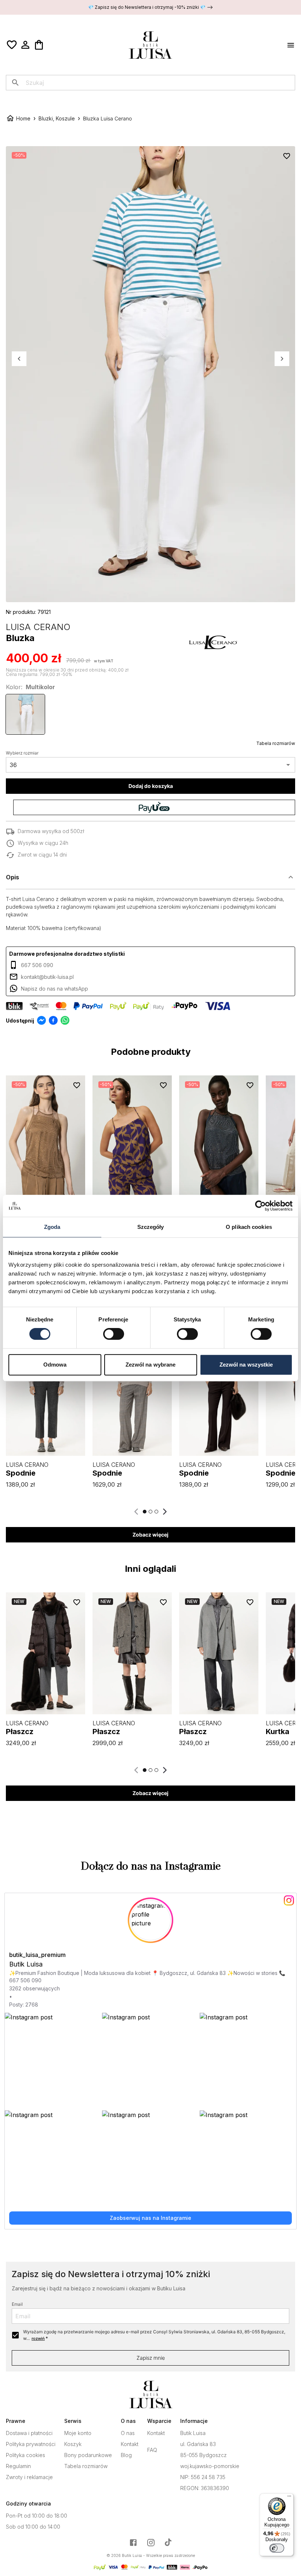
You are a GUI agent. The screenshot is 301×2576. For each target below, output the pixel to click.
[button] (150, 877)
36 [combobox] (13, 765)
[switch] (114, 1334)
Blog (126, 2455)
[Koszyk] (39, 45)
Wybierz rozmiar (22, 753)
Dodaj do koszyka (151, 786)
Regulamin (18, 2466)
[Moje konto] (25, 45)
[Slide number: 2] (150, 1512)
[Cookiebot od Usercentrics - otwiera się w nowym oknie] (260, 1206)
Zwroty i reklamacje (29, 2477)
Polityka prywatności (31, 2444)
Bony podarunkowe (88, 2455)
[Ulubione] (12, 45)
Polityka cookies (26, 2455)
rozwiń (38, 2338)
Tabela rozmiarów (276, 743)
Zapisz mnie (151, 2358)
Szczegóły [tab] (151, 1227)
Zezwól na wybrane (151, 1365)
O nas (128, 2433)
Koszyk (73, 2444)
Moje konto (78, 2433)
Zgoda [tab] (52, 1227)
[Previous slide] (137, 1512)
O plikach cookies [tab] (249, 1227)
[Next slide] (164, 1512)
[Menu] (289, 2498)
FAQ (152, 2450)
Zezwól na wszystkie (246, 1365)
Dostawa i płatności (29, 2433)
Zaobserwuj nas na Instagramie (150, 2218)
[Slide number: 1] (145, 1512)
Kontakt (130, 2444)
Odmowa (55, 1365)
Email (17, 2304)
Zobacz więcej (150, 1535)
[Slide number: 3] (156, 1512)
